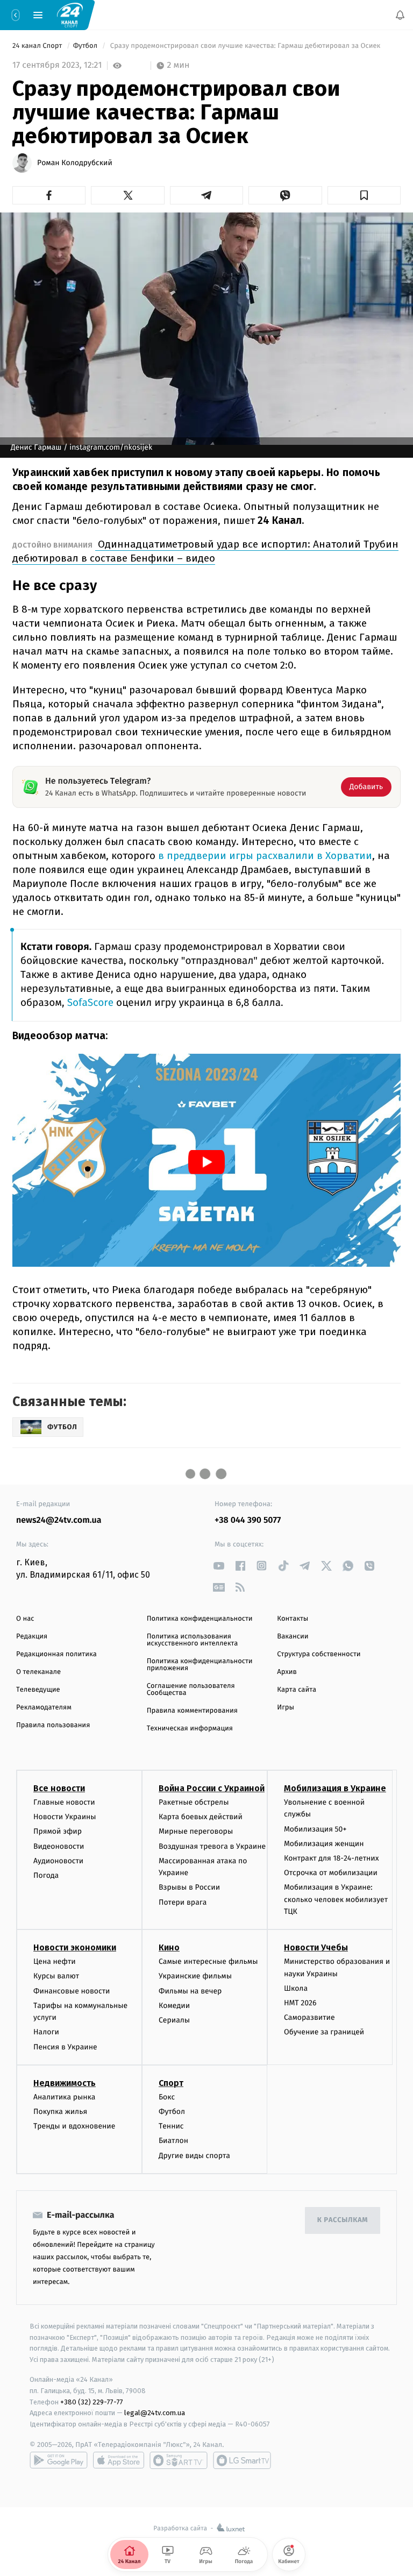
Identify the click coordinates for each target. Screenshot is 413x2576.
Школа (296, 1988)
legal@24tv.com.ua (155, 2413)
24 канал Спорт (38, 46)
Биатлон (173, 2141)
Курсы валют (56, 1977)
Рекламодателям (44, 1708)
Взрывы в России (189, 1887)
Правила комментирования (192, 1711)
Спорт (171, 2083)
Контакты (293, 1619)
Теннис (171, 2126)
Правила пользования (53, 1725)
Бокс (167, 2097)
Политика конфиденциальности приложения (200, 1665)
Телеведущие (38, 1690)
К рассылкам (343, 2220)
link (219, 1566)
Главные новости (64, 1802)
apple (119, 2460)
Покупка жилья (60, 2112)
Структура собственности (319, 1654)
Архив (287, 1672)
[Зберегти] (364, 195)
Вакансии (293, 1637)
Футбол (86, 46)
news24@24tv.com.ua (59, 1520)
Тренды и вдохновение (74, 2126)
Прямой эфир (58, 1831)
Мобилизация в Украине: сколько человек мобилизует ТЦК (336, 1899)
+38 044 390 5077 (248, 1520)
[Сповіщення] (400, 15)
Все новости (59, 1788)
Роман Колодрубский (75, 163)
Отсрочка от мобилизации (331, 1873)
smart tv (179, 2460)
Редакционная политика (56, 1654)
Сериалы (174, 2020)
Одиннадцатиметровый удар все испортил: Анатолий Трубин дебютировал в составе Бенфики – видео (205, 551)
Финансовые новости (72, 1991)
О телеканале (38, 1672)
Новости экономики (75, 1947)
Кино (169, 1947)
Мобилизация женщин (324, 1844)
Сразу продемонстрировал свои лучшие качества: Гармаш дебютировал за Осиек (245, 46)
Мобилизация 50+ (315, 1829)
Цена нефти (55, 1961)
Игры (286, 1708)
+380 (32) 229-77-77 (92, 2402)
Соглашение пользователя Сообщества (191, 1690)
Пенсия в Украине (65, 2047)
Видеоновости (59, 1846)
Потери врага (183, 1902)
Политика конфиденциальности (200, 1619)
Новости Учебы (316, 1947)
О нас (25, 1619)
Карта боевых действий (201, 1817)
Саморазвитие (309, 2017)
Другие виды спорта (194, 2156)
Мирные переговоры (196, 1831)
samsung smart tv (242, 2460)
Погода (46, 1875)
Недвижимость (65, 2083)
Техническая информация (190, 1729)
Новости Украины (65, 1817)
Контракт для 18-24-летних (332, 1858)
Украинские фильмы (195, 1977)
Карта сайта (297, 1690)
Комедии (174, 2006)
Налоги (46, 2032)
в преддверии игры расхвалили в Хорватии (264, 856)
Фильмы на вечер (190, 1991)
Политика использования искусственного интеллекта (193, 1640)
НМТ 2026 (300, 2003)
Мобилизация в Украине (335, 1788)
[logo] (70, 15)
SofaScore (89, 1003)
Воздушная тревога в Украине (212, 1846)
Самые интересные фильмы (208, 1961)
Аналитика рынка (65, 2097)
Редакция (32, 1637)
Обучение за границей (324, 2032)
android (59, 2460)
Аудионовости (58, 1861)
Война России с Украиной (212, 1788)
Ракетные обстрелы (194, 1802)
